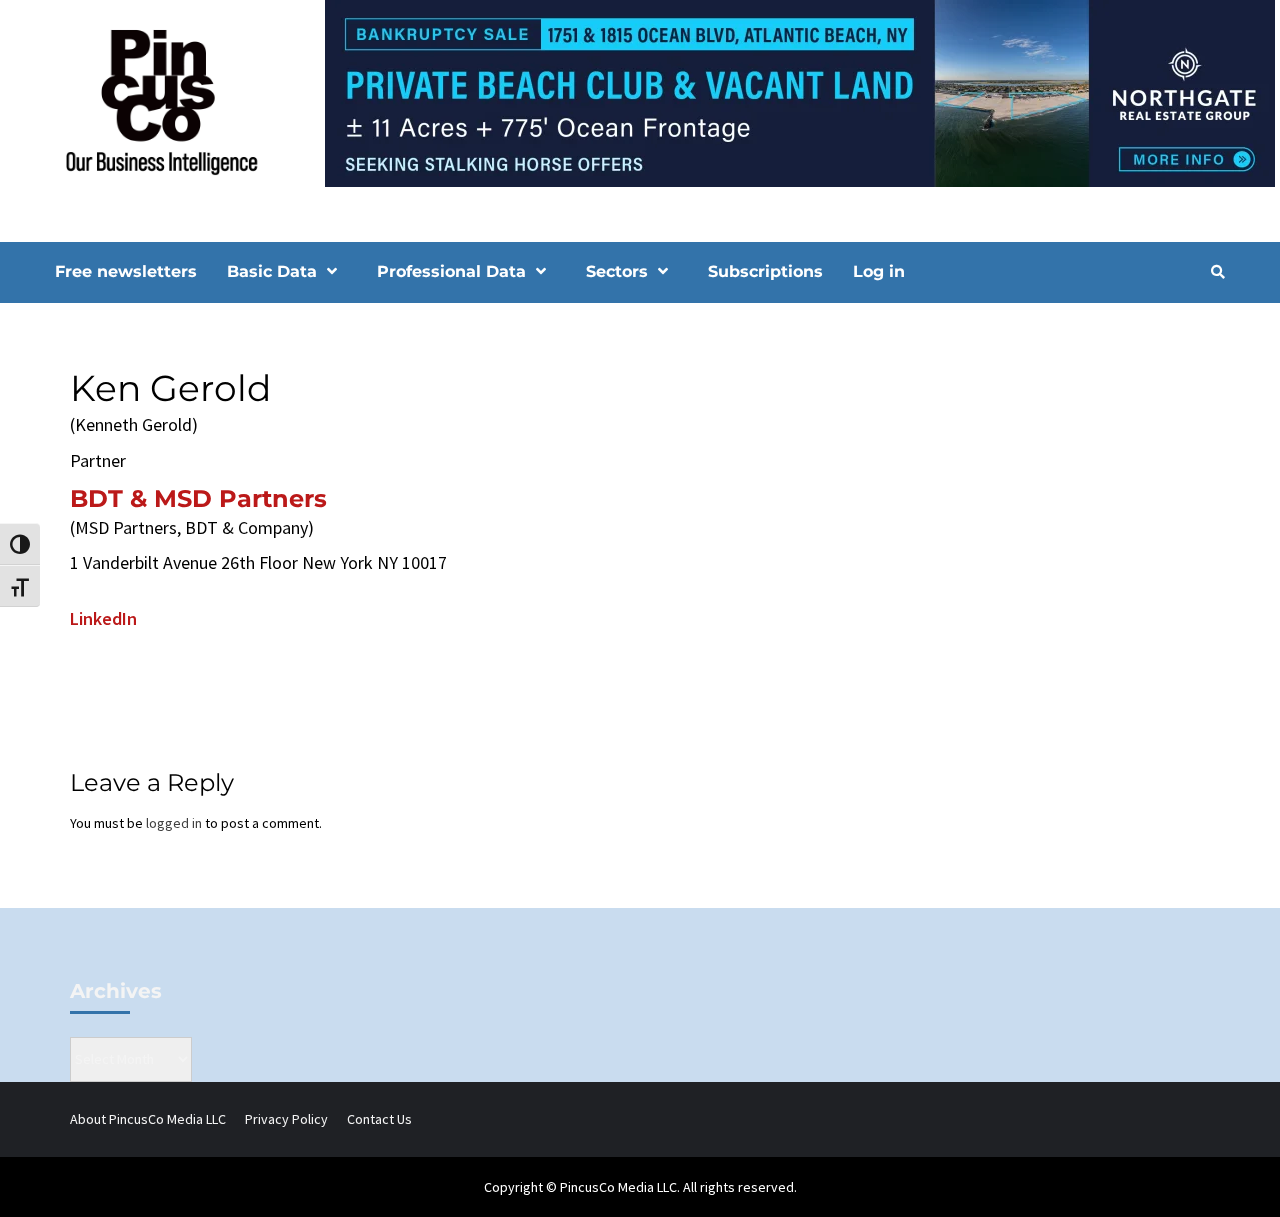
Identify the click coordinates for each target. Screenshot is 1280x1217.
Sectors (617, 271)
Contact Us (379, 1119)
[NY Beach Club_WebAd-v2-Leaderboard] (640, 92)
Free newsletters (126, 271)
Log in (879, 271)
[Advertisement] (1054, 483)
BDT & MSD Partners (198, 498)
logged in (174, 823)
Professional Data (451, 271)
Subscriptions (765, 271)
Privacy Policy (286, 1119)
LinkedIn (103, 618)
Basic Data (272, 271)
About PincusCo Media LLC (148, 1119)
